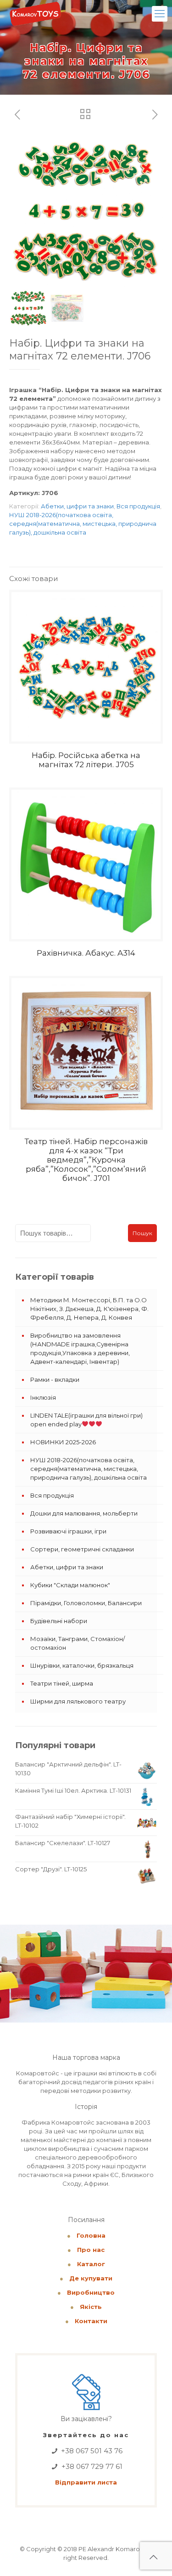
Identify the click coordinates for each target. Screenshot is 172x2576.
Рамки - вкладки (55, 1379)
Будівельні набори (59, 1621)
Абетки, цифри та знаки (77, 506)
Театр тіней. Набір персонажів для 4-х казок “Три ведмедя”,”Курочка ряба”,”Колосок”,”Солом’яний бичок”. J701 (86, 1160)
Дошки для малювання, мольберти (84, 1513)
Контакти (91, 2321)
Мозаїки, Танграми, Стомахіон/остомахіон (78, 1643)
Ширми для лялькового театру (78, 1701)
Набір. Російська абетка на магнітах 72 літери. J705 (86, 760)
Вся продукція (138, 506)
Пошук (142, 1233)
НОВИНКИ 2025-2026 (63, 1442)
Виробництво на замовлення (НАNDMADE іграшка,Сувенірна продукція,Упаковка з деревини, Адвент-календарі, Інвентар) (80, 1348)
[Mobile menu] (160, 14)
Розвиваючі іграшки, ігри (68, 1531)
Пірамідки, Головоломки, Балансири (86, 1603)
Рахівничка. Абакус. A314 (86, 953)
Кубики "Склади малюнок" (70, 1585)
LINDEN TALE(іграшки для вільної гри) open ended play (86, 1420)
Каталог (91, 2264)
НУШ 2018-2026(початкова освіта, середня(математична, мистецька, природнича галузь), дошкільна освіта (83, 524)
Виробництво (91, 2292)
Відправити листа (86, 2482)
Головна (91, 2235)
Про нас (91, 2250)
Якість (91, 2307)
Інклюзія (43, 1397)
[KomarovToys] (35, 14)
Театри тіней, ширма (62, 1683)
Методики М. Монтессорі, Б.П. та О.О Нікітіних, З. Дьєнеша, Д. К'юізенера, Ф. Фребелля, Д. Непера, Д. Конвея (89, 1309)
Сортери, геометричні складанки (82, 1549)
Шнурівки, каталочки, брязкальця (82, 1665)
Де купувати (91, 2278)
